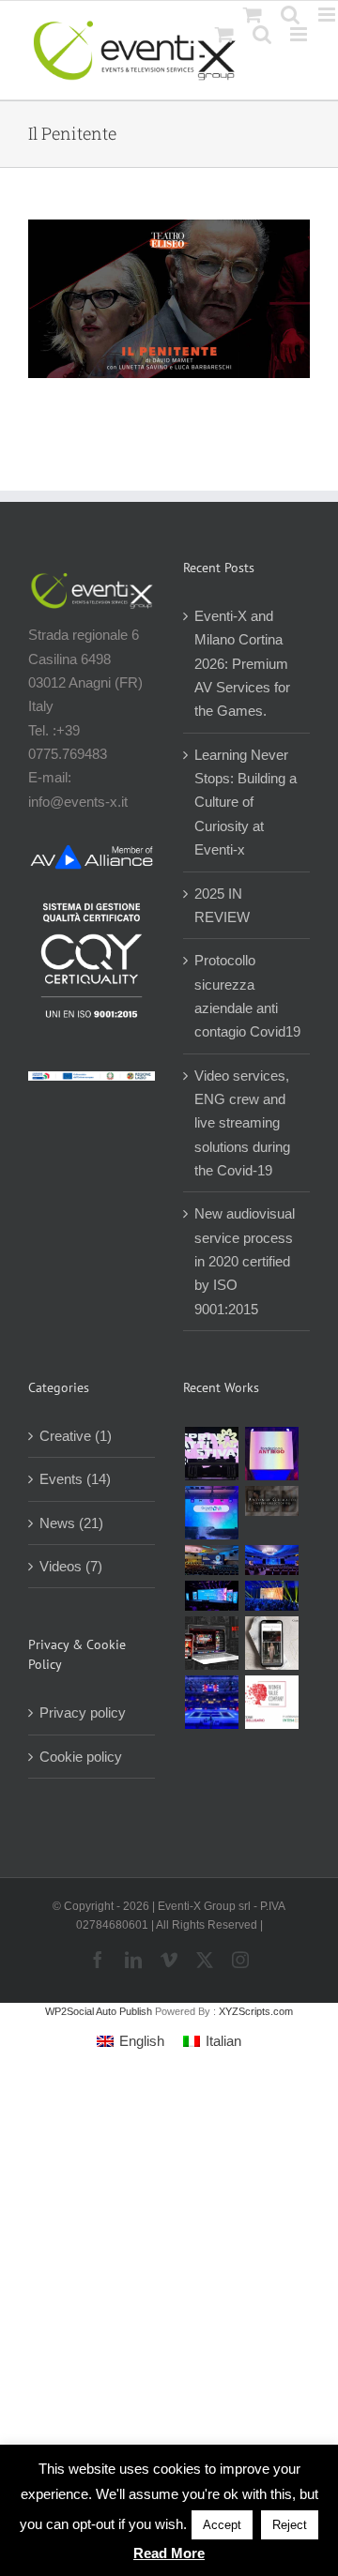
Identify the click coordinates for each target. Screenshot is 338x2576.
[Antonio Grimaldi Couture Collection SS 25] (271, 1501)
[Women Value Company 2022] (271, 1702)
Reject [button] (290, 2525)
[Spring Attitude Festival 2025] (211, 1454)
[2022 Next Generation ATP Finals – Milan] (211, 1702)
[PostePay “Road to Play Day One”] (211, 1560)
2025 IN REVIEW (222, 905)
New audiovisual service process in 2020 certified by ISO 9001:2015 (245, 1261)
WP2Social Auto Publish (99, 2011)
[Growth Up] (211, 1513)
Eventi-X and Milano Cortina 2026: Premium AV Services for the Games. (242, 663)
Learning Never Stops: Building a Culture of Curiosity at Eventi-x (246, 802)
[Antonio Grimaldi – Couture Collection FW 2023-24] (271, 1643)
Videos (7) (71, 1566)
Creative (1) (76, 1436)
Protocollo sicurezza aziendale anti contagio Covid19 (247, 996)
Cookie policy (81, 1757)
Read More (169, 2553)
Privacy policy (83, 1712)
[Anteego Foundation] (271, 1454)
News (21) (71, 1523)
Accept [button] (222, 2525)
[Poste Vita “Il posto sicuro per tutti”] (271, 1560)
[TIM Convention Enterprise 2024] (211, 1596)
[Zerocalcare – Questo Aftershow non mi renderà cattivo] (211, 1643)
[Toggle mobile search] (262, 34)
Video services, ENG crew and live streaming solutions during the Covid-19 (242, 1123)
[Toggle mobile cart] (224, 34)
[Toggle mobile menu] (300, 34)
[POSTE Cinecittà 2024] (271, 1596)
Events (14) (75, 1479)
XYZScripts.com (256, 2011)
